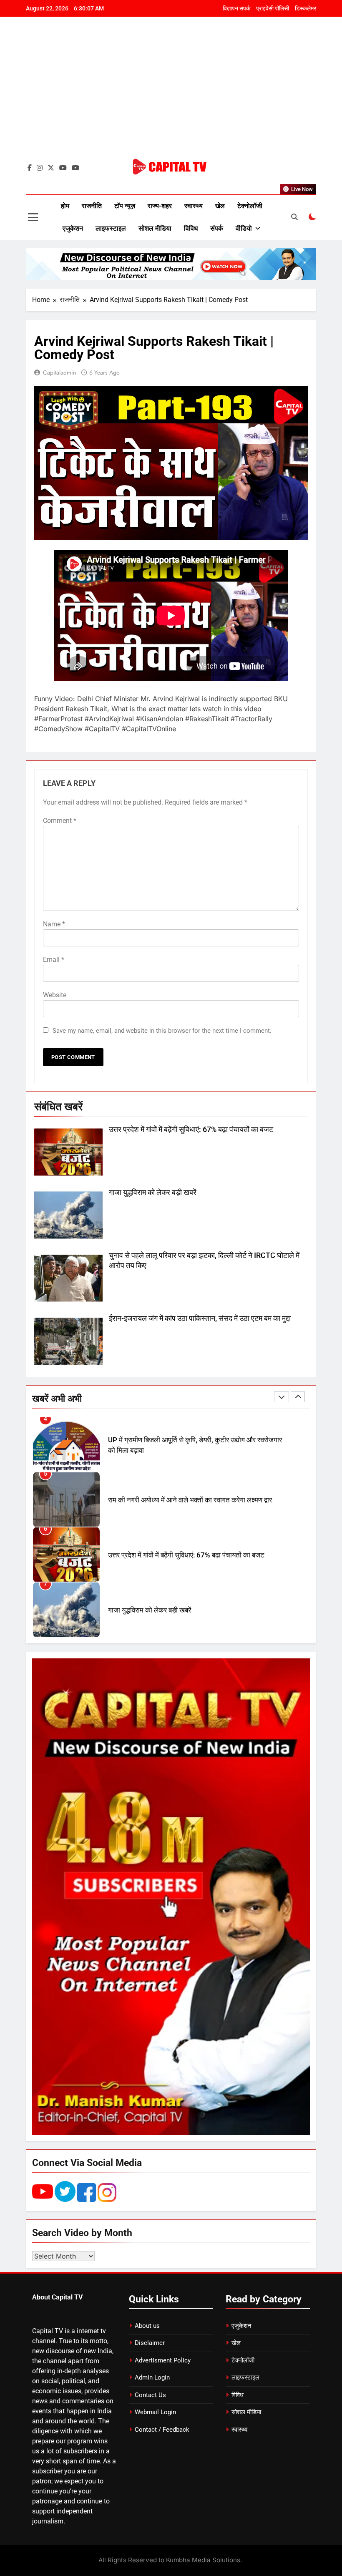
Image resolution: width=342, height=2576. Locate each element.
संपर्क (217, 228)
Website (55, 995)
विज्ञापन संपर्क (236, 8)
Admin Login (152, 2377)
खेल (220, 206)
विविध (191, 228)
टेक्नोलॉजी (250, 206)
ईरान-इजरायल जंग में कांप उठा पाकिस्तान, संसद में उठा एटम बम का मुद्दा (200, 1318)
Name (54, 924)
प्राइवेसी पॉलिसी (273, 8)
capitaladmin (59, 372)
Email (54, 960)
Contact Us (150, 2395)
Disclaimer (150, 2343)
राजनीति (92, 206)
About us (147, 2326)
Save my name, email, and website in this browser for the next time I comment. (162, 1031)
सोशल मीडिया (155, 228)
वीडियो (244, 228)
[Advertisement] (171, 94)
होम (65, 206)
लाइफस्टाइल (111, 228)
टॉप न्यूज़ (125, 206)
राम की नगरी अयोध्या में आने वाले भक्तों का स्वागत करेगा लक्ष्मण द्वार (190, 1445)
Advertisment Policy (163, 2360)
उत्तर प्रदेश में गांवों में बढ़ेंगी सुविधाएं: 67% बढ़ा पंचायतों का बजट (191, 1130)
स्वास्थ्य (194, 206)
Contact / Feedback (162, 2430)
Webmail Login (155, 2412)
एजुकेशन (73, 228)
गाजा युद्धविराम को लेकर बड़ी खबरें (153, 1192)
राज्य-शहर (160, 206)
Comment (60, 821)
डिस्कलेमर (306, 8)
